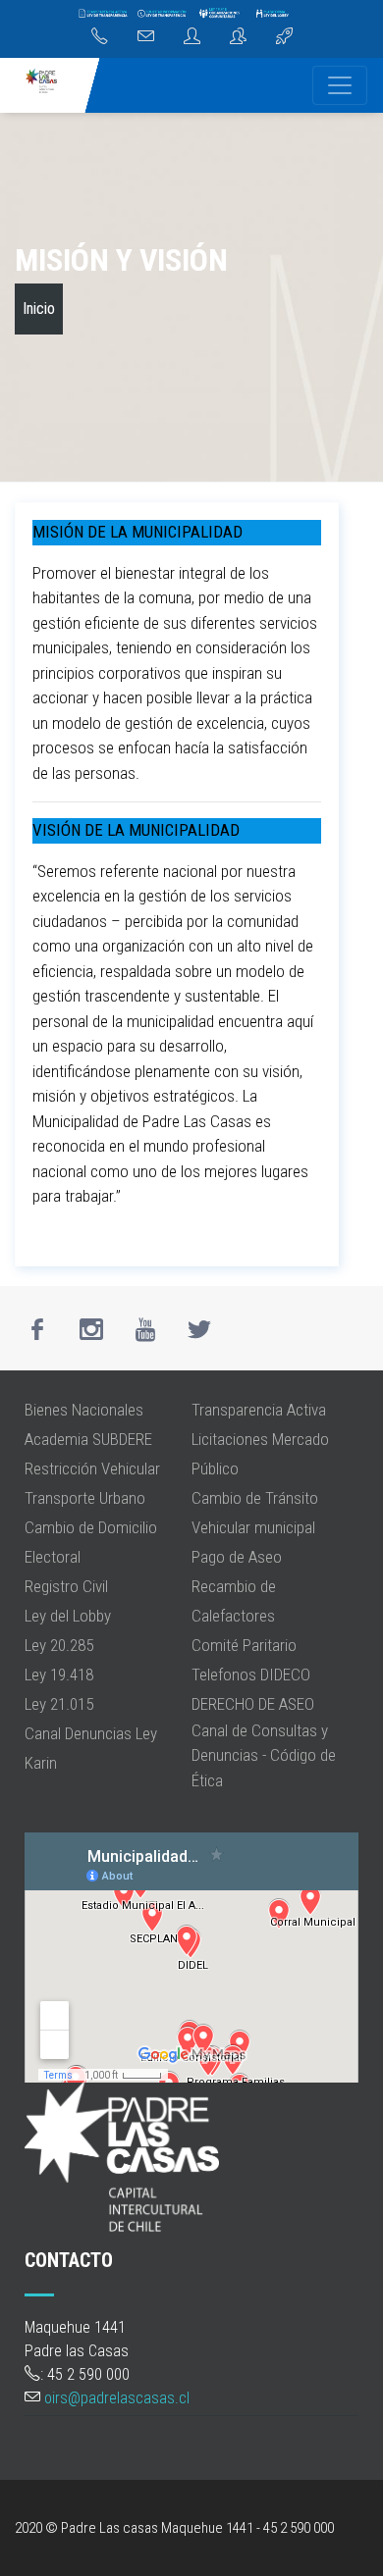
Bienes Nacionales (84, 1410)
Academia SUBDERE (88, 1439)
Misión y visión (121, 260)
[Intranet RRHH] (192, 37)
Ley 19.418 (59, 1674)
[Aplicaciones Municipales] (284, 37)
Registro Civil (66, 1586)
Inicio (39, 309)
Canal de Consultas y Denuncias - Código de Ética (264, 1755)
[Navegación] (340, 85)
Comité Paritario (244, 1645)
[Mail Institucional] (146, 37)
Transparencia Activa (259, 1410)
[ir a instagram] (91, 1329)
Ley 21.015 (59, 1704)
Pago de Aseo (237, 1557)
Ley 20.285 (59, 1645)
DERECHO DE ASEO (253, 1704)
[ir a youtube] (145, 1329)
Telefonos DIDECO (251, 1674)
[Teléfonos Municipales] (100, 37)
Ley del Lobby (68, 1616)
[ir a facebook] (37, 1329)
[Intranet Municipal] (238, 37)
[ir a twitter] (199, 1329)
